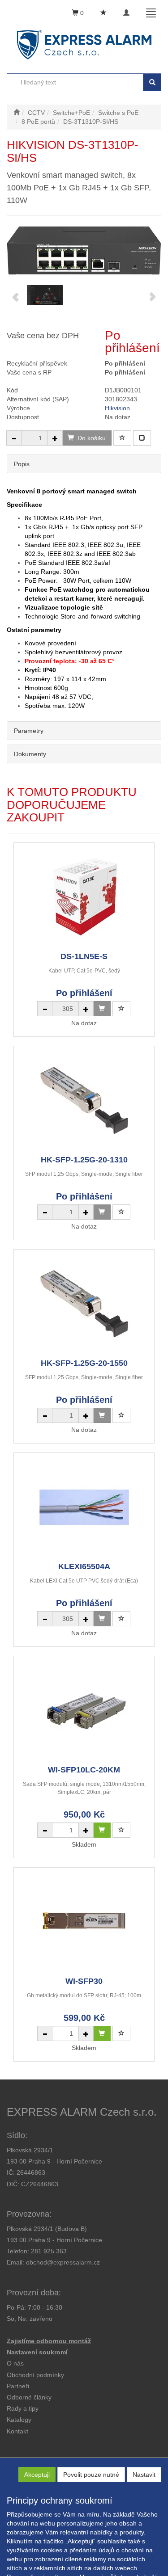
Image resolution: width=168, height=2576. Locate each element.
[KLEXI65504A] (84, 1507)
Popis (22, 464)
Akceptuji (37, 2475)
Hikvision (117, 408)
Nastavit (144, 2475)
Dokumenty (30, 754)
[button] (23, 2408)
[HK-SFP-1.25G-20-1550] (84, 1303)
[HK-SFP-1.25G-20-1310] (84, 1100)
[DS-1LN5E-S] (84, 897)
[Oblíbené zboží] (103, 13)
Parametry (29, 731)
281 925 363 (49, 2251)
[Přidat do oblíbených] (122, 438)
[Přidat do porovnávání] (142, 438)
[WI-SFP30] (84, 1921)
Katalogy (19, 2420)
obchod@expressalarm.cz (63, 2262)
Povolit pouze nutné (91, 2475)
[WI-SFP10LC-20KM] (84, 1710)
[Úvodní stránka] (17, 113)
